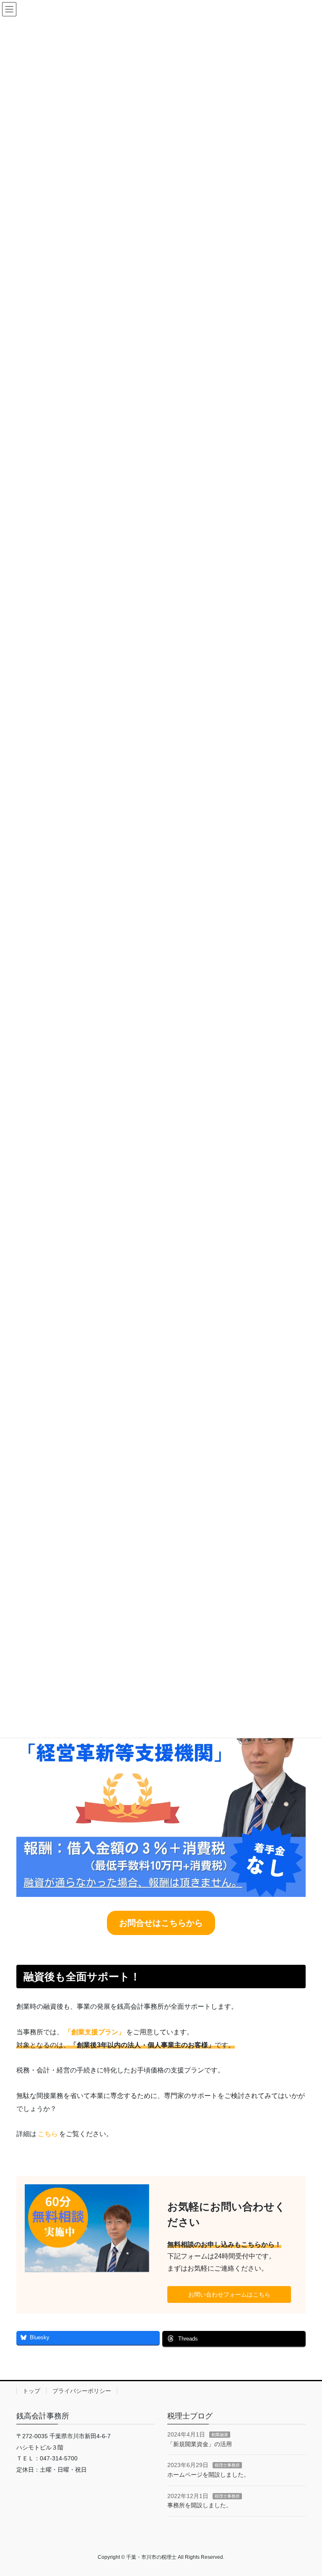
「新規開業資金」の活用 (200, 2444)
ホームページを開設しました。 (208, 2475)
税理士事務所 (227, 2465)
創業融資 (220, 2435)
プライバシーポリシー (82, 2391)
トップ (31, 2391)
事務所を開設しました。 (200, 2505)
